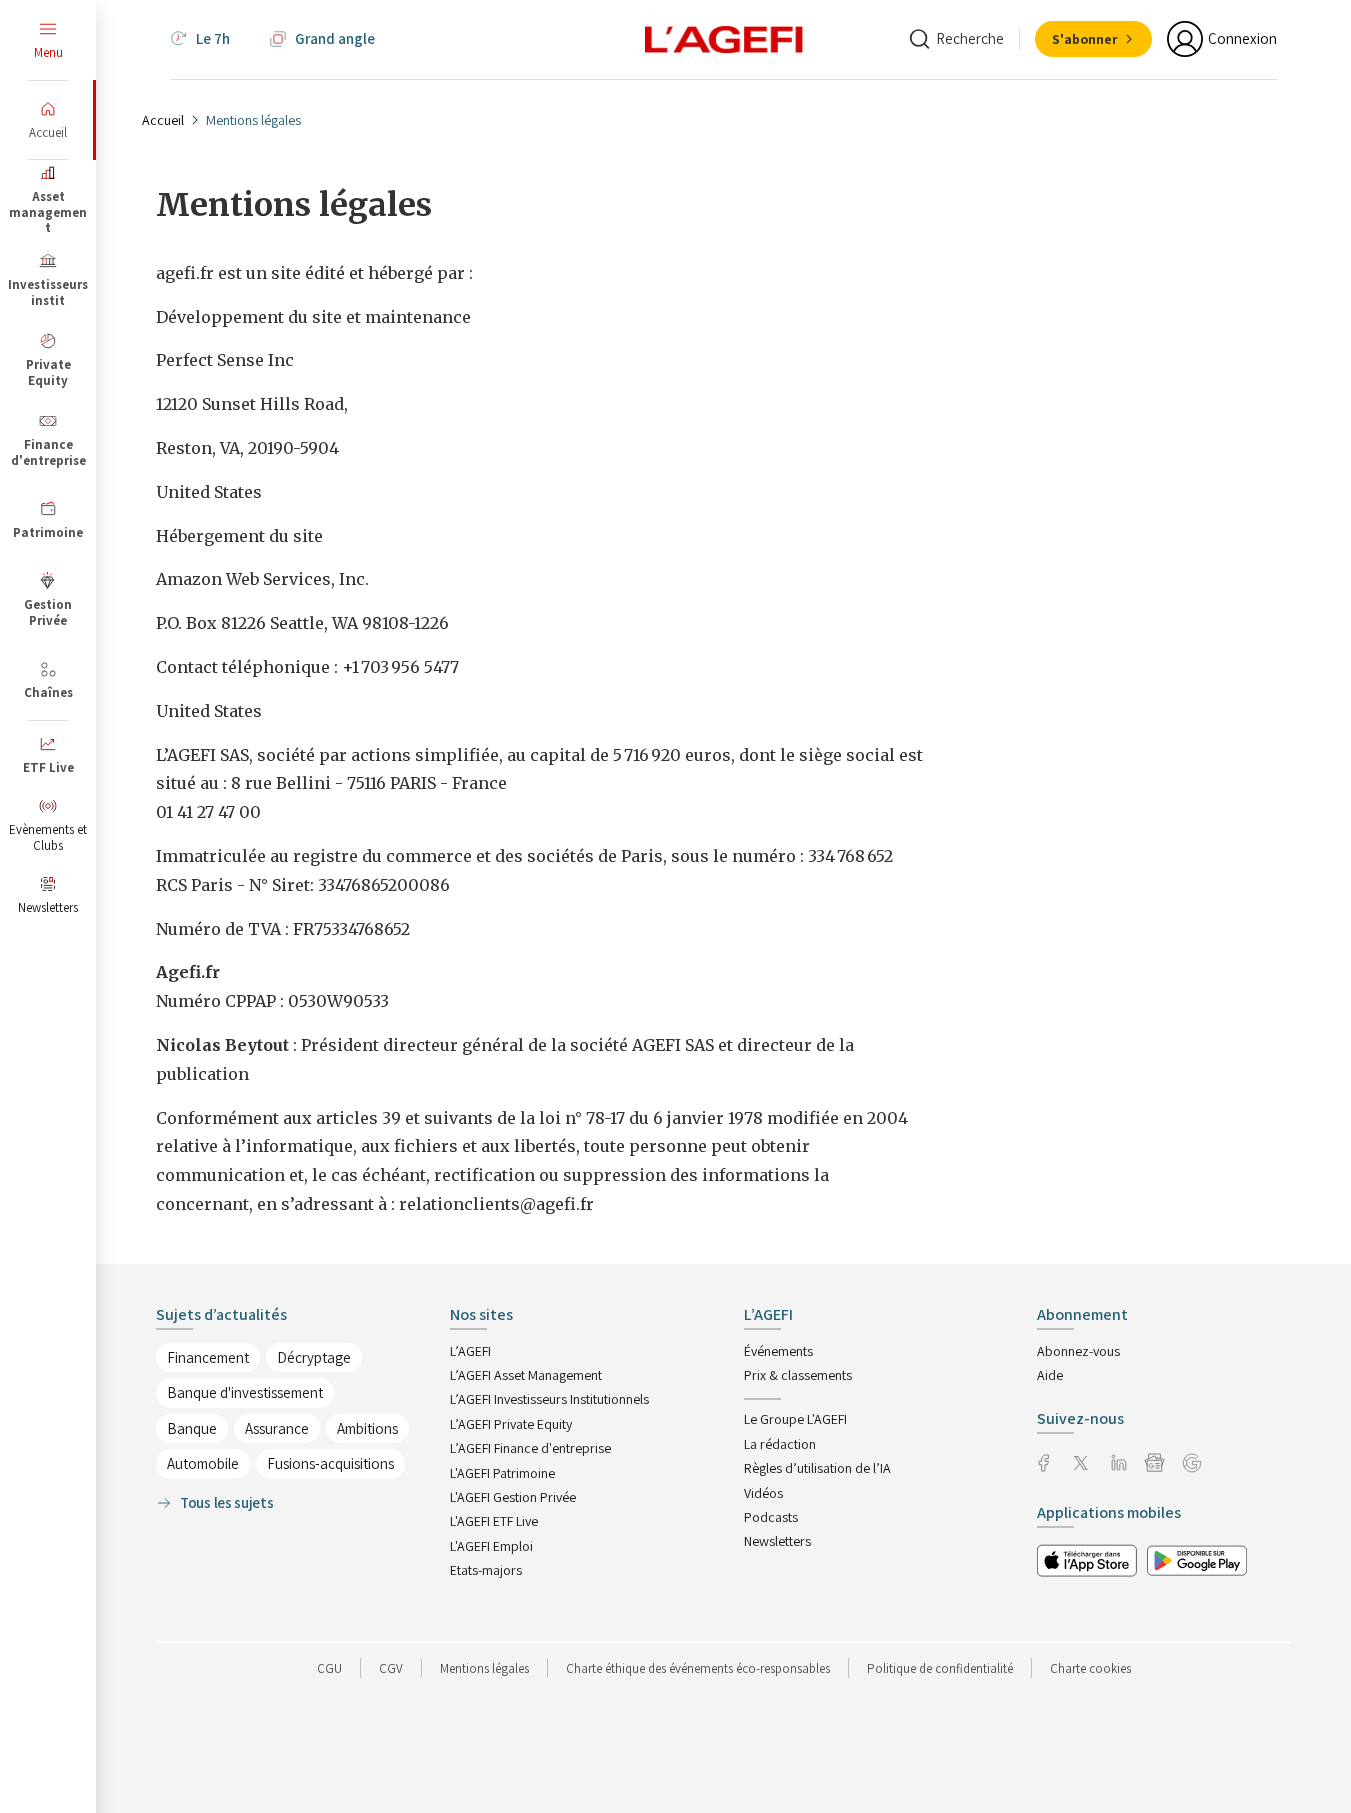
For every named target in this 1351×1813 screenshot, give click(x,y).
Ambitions (367, 1428)
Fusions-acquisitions (330, 1463)
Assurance (277, 1428)
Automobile (203, 1463)
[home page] (724, 38)
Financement (208, 1357)
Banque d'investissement (245, 1392)
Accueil (163, 120)
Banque (192, 1428)
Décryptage (314, 1357)
